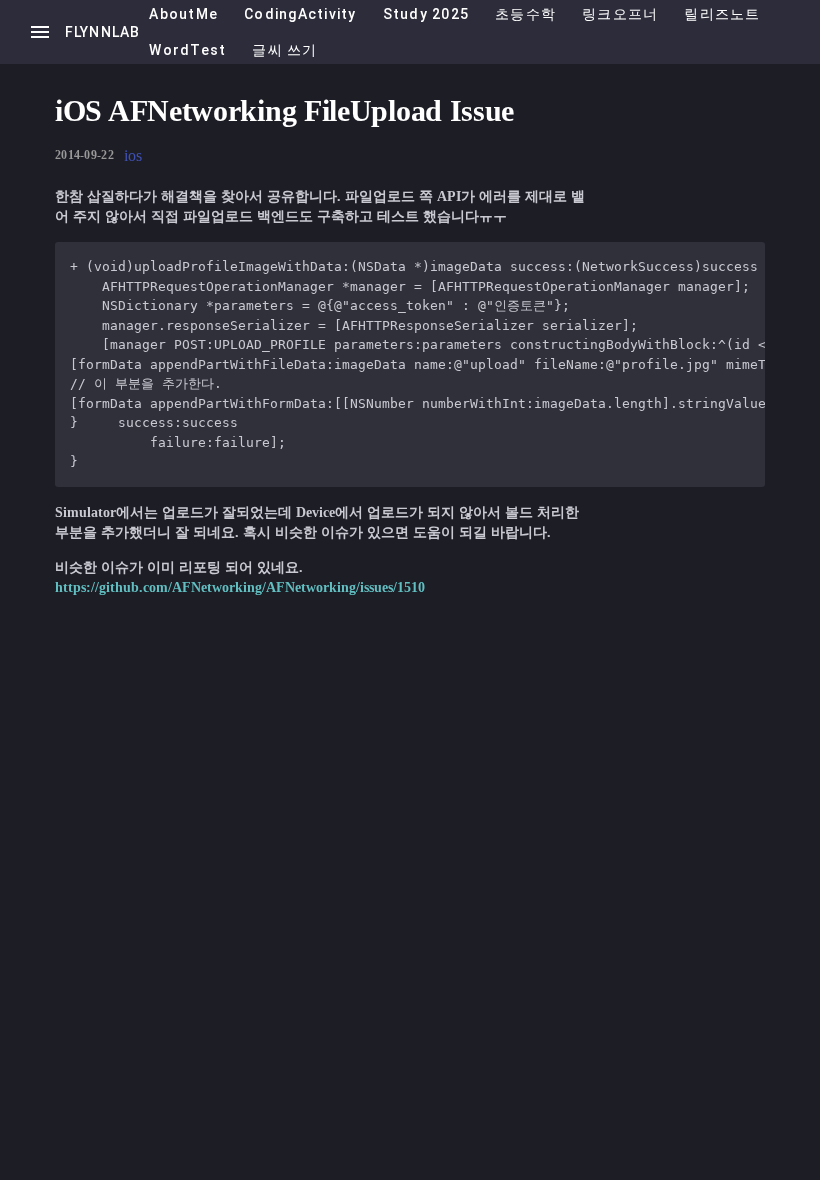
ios (133, 155)
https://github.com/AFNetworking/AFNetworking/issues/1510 (240, 587)
